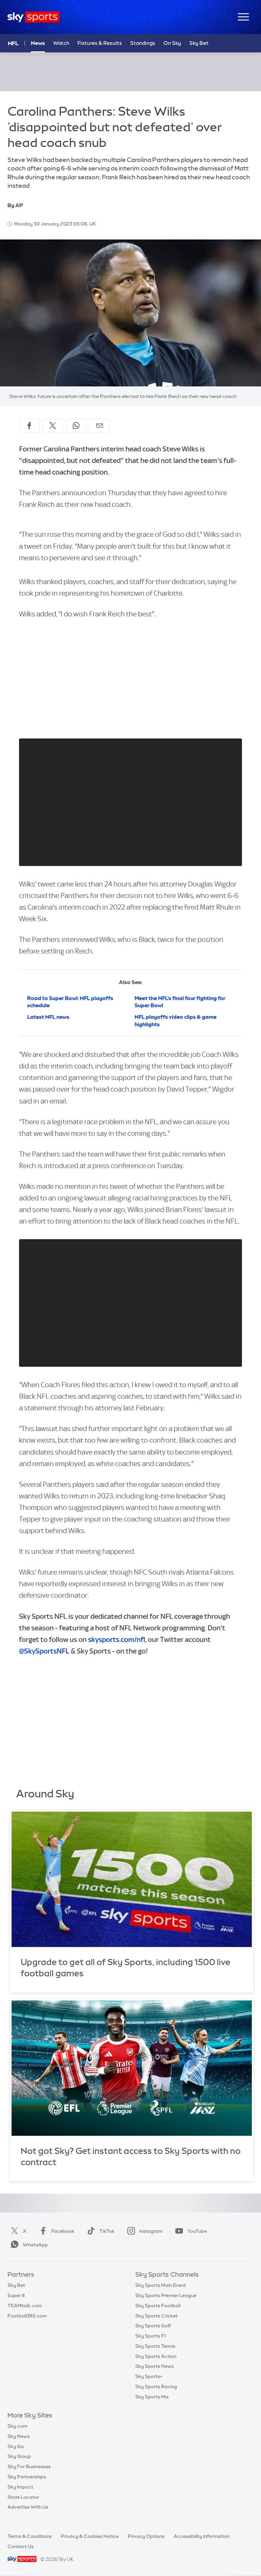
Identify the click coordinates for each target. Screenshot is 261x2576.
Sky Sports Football (158, 2306)
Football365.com (27, 2316)
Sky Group (19, 2456)
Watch (61, 43)
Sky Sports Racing (156, 2387)
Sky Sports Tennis (155, 2346)
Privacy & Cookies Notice (90, 2536)
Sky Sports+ (149, 2376)
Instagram (151, 2231)
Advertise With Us (28, 2507)
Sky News (19, 2436)
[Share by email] (100, 426)
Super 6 (16, 2295)
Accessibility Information (202, 2536)
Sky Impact (20, 2487)
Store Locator (23, 2497)
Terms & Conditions (30, 2536)
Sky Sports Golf (153, 2326)
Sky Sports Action (156, 2356)
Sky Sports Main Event (161, 2285)
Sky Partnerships (27, 2477)
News (38, 43)
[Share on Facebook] (29, 426)
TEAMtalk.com (25, 2306)
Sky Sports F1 (151, 2336)
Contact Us (21, 2546)
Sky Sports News (154, 2366)
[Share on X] (53, 426)
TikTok (107, 2231)
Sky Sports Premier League (166, 2295)
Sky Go (16, 2446)
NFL (13, 43)
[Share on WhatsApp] (76, 426)
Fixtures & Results (100, 43)
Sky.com (18, 2426)
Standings (143, 43)
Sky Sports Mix (152, 2397)
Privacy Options (146, 2536)
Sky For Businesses (29, 2466)
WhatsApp (35, 2245)
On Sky (172, 43)
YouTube (197, 2231)
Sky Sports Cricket (156, 2316)
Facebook (63, 2231)
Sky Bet (199, 43)
